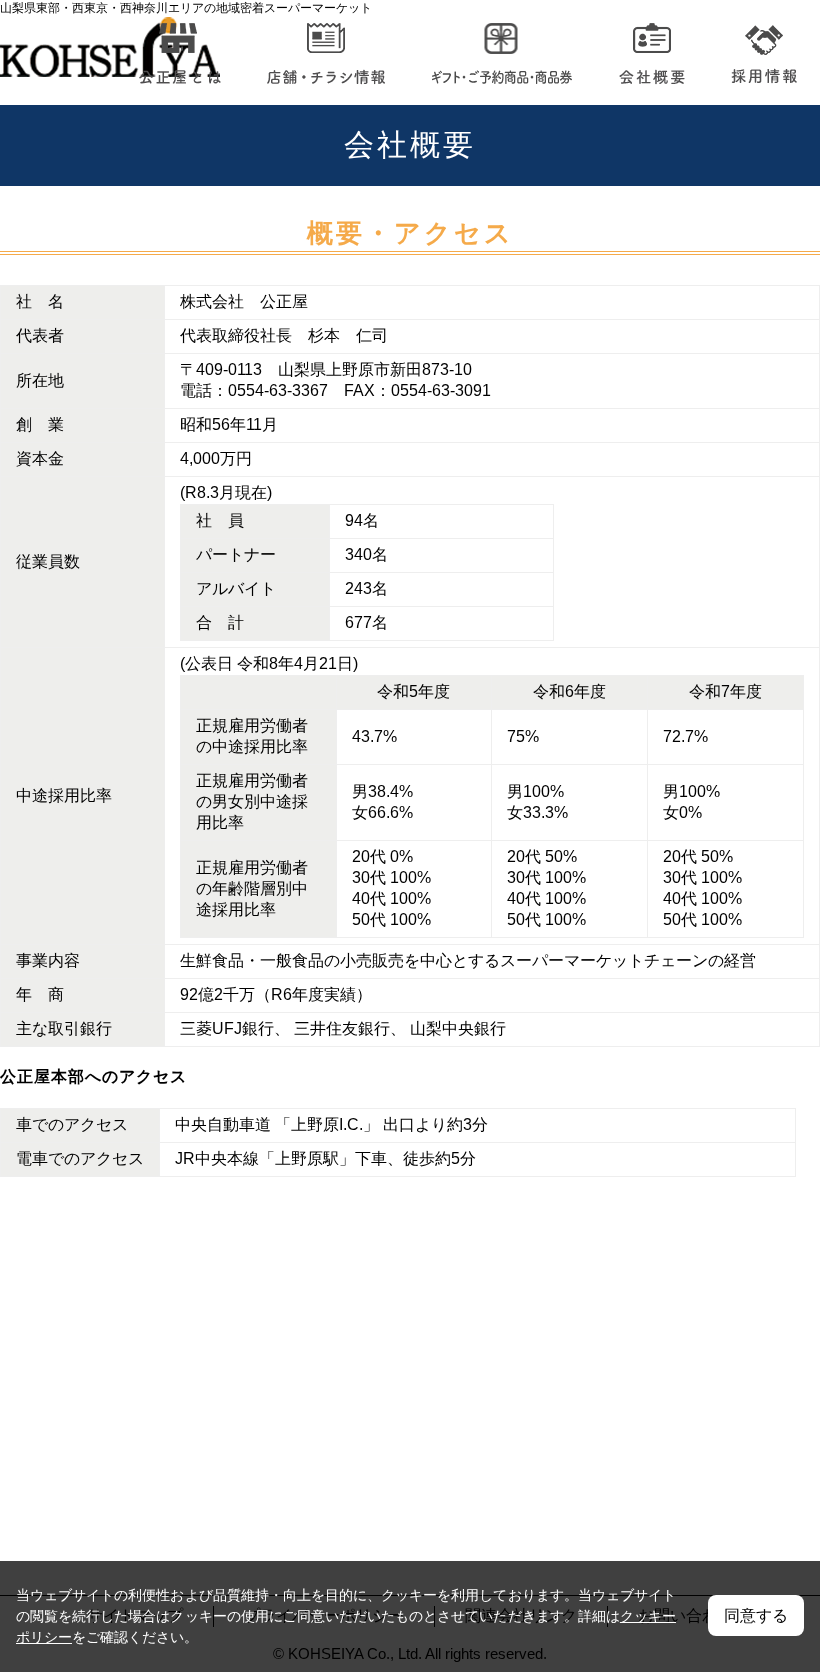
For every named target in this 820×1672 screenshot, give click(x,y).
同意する (756, 1615)
